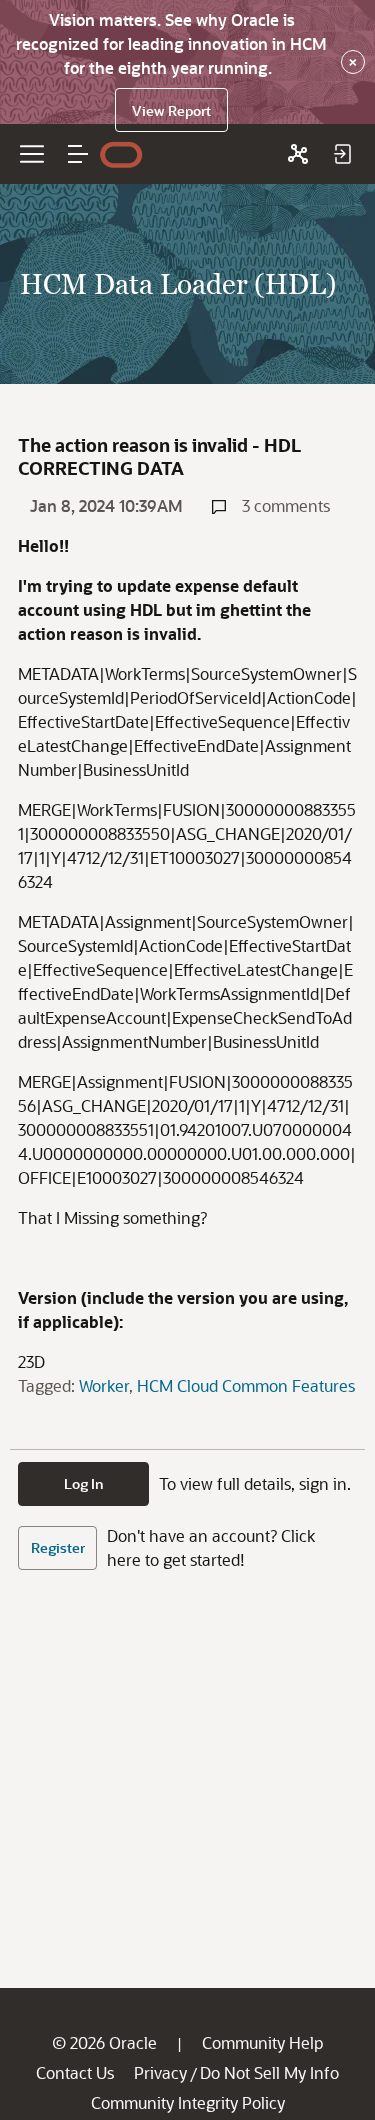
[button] (78, 154)
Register (58, 1547)
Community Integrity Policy (188, 2102)
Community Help (262, 2042)
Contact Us (75, 2072)
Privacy (160, 2072)
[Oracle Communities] (298, 154)
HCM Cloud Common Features (246, 1385)
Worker (104, 1385)
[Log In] (342, 154)
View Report (171, 110)
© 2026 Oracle (104, 2042)
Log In (84, 1483)
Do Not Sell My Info (269, 2072)
